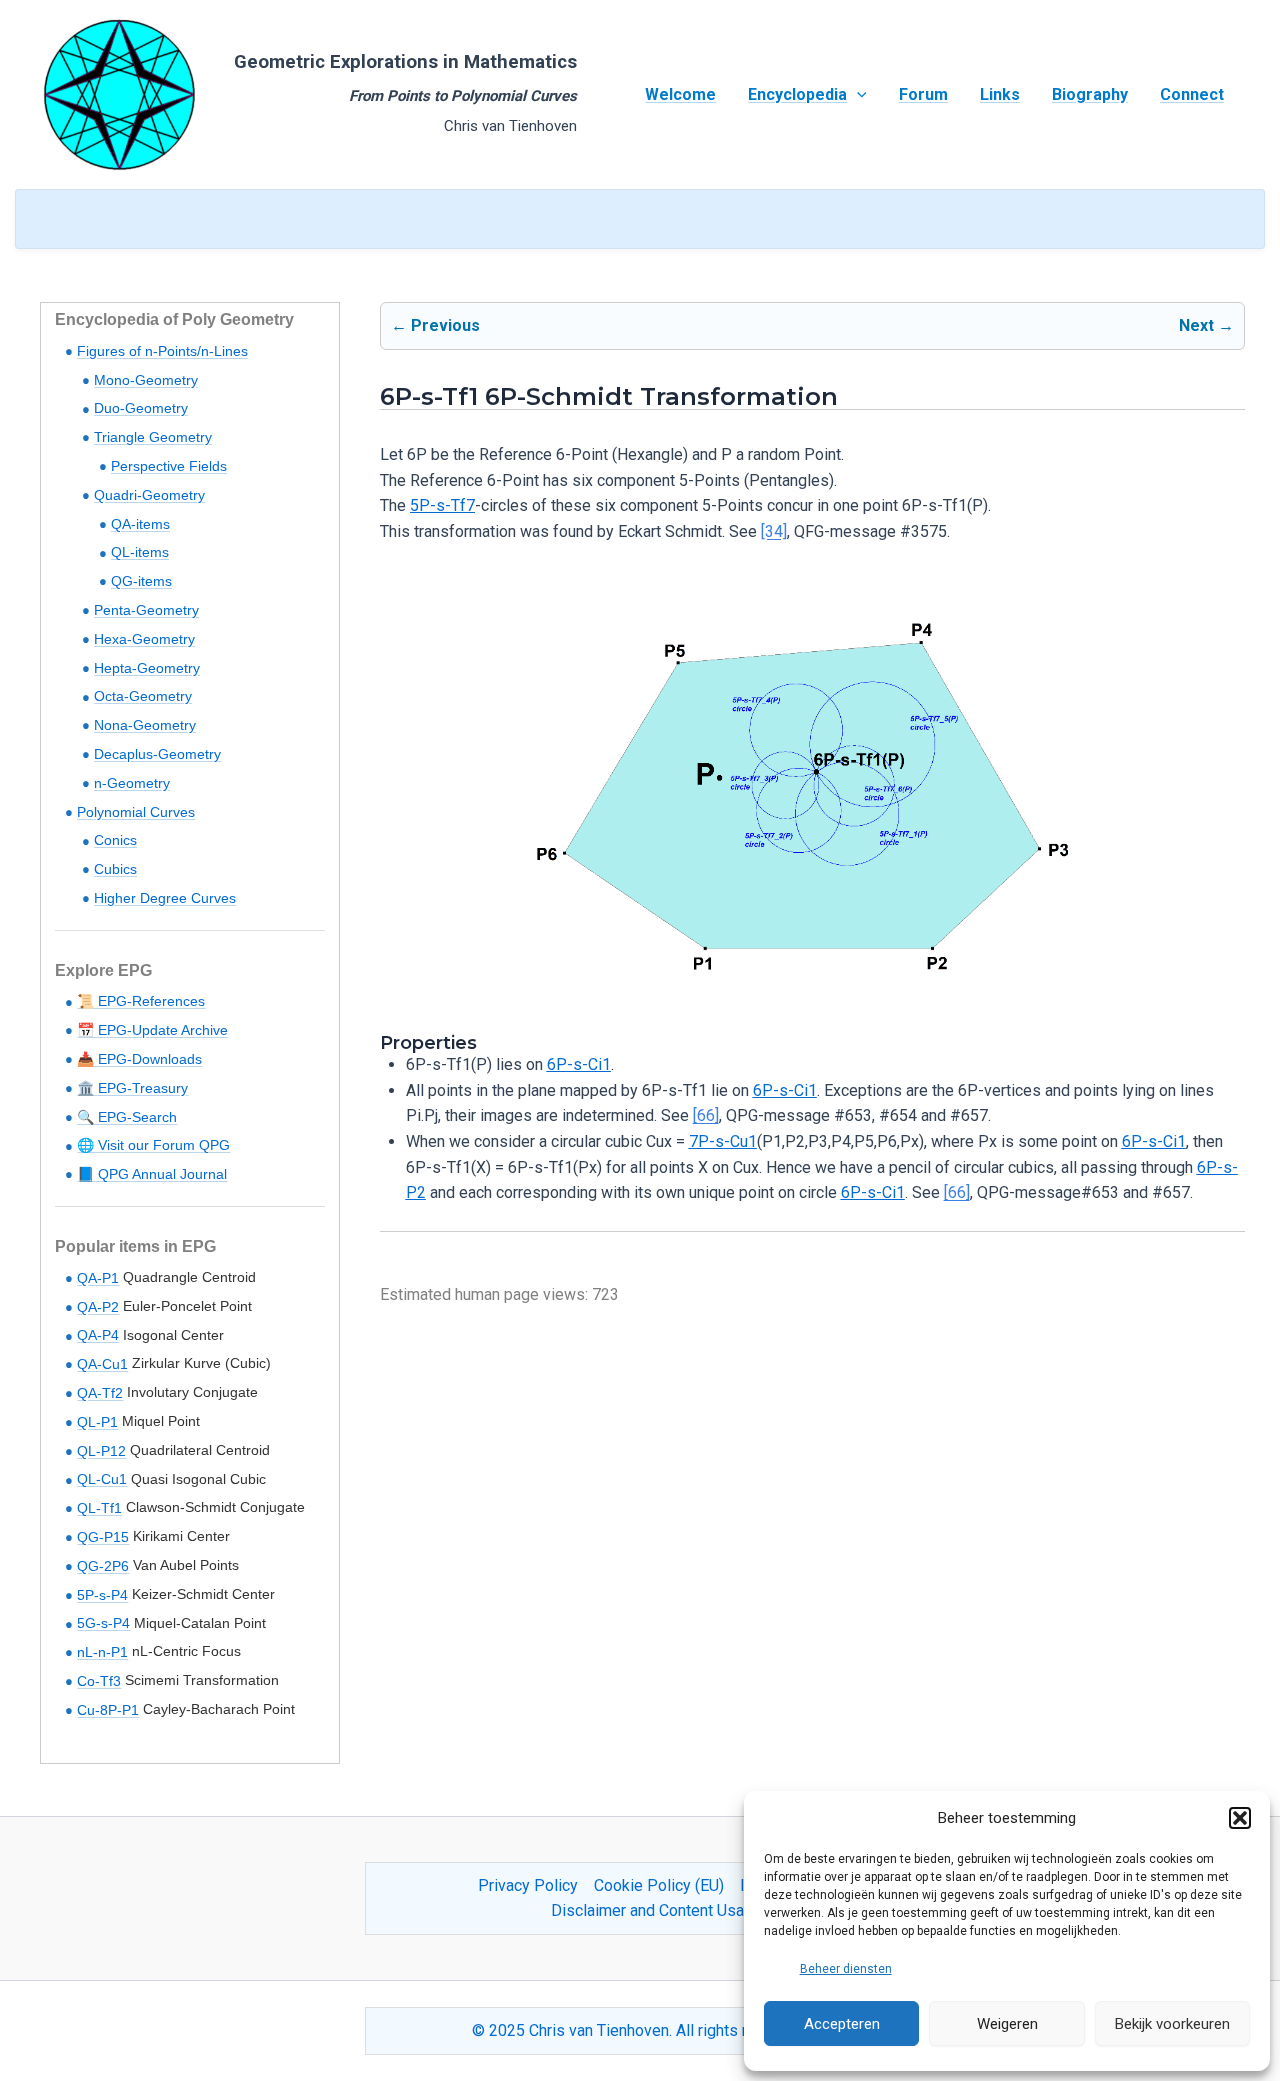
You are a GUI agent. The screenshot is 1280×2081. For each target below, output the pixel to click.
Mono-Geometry (146, 380)
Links (1000, 94)
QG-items (141, 581)
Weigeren (1007, 2024)
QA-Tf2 (100, 1393)
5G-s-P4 (103, 1623)
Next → (1206, 325)
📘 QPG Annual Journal (152, 1174)
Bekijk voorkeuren (1172, 2024)
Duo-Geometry (141, 408)
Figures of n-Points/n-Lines (162, 351)
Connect (1192, 94)
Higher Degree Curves (165, 898)
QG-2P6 (103, 1566)
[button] (1240, 1818)
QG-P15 (103, 1537)
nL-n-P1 (102, 1652)
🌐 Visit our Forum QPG (153, 1145)
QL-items (140, 552)
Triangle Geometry (153, 437)
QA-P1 (98, 1278)
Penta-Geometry (146, 610)
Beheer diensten (846, 1969)
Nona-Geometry (145, 725)
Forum (923, 94)
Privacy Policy (528, 1885)
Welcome (680, 94)
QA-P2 (98, 1307)
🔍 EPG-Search (127, 1117)
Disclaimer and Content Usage (656, 1910)
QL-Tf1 (99, 1508)
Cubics (115, 869)
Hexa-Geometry (144, 639)
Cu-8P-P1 (108, 1710)
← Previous (435, 325)
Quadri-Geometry (149, 495)
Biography (1090, 94)
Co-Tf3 (99, 1681)
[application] (857, 95)
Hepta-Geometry (147, 668)
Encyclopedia (797, 94)
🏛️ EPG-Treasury (132, 1088)
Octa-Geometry (143, 696)
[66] (706, 1115)
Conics (115, 840)
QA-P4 (98, 1335)
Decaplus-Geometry (157, 754)
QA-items (140, 524)
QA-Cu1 (102, 1364)
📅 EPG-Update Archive (152, 1030)
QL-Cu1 (102, 1479)
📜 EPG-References (141, 1001)
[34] (774, 531)
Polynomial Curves (136, 812)
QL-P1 (97, 1422)
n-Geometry (132, 783)
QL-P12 (101, 1451)
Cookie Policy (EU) (659, 1885)
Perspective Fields (169, 466)
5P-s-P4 (102, 1595)
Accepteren (842, 2024)
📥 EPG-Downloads (139, 1059)
